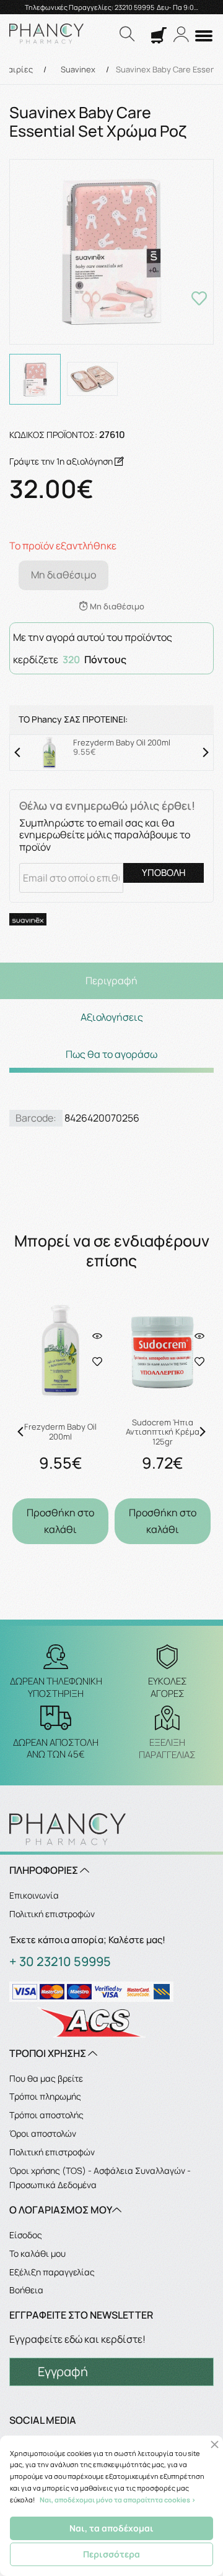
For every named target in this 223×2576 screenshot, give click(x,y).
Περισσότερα (111, 2554)
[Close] (215, 2445)
